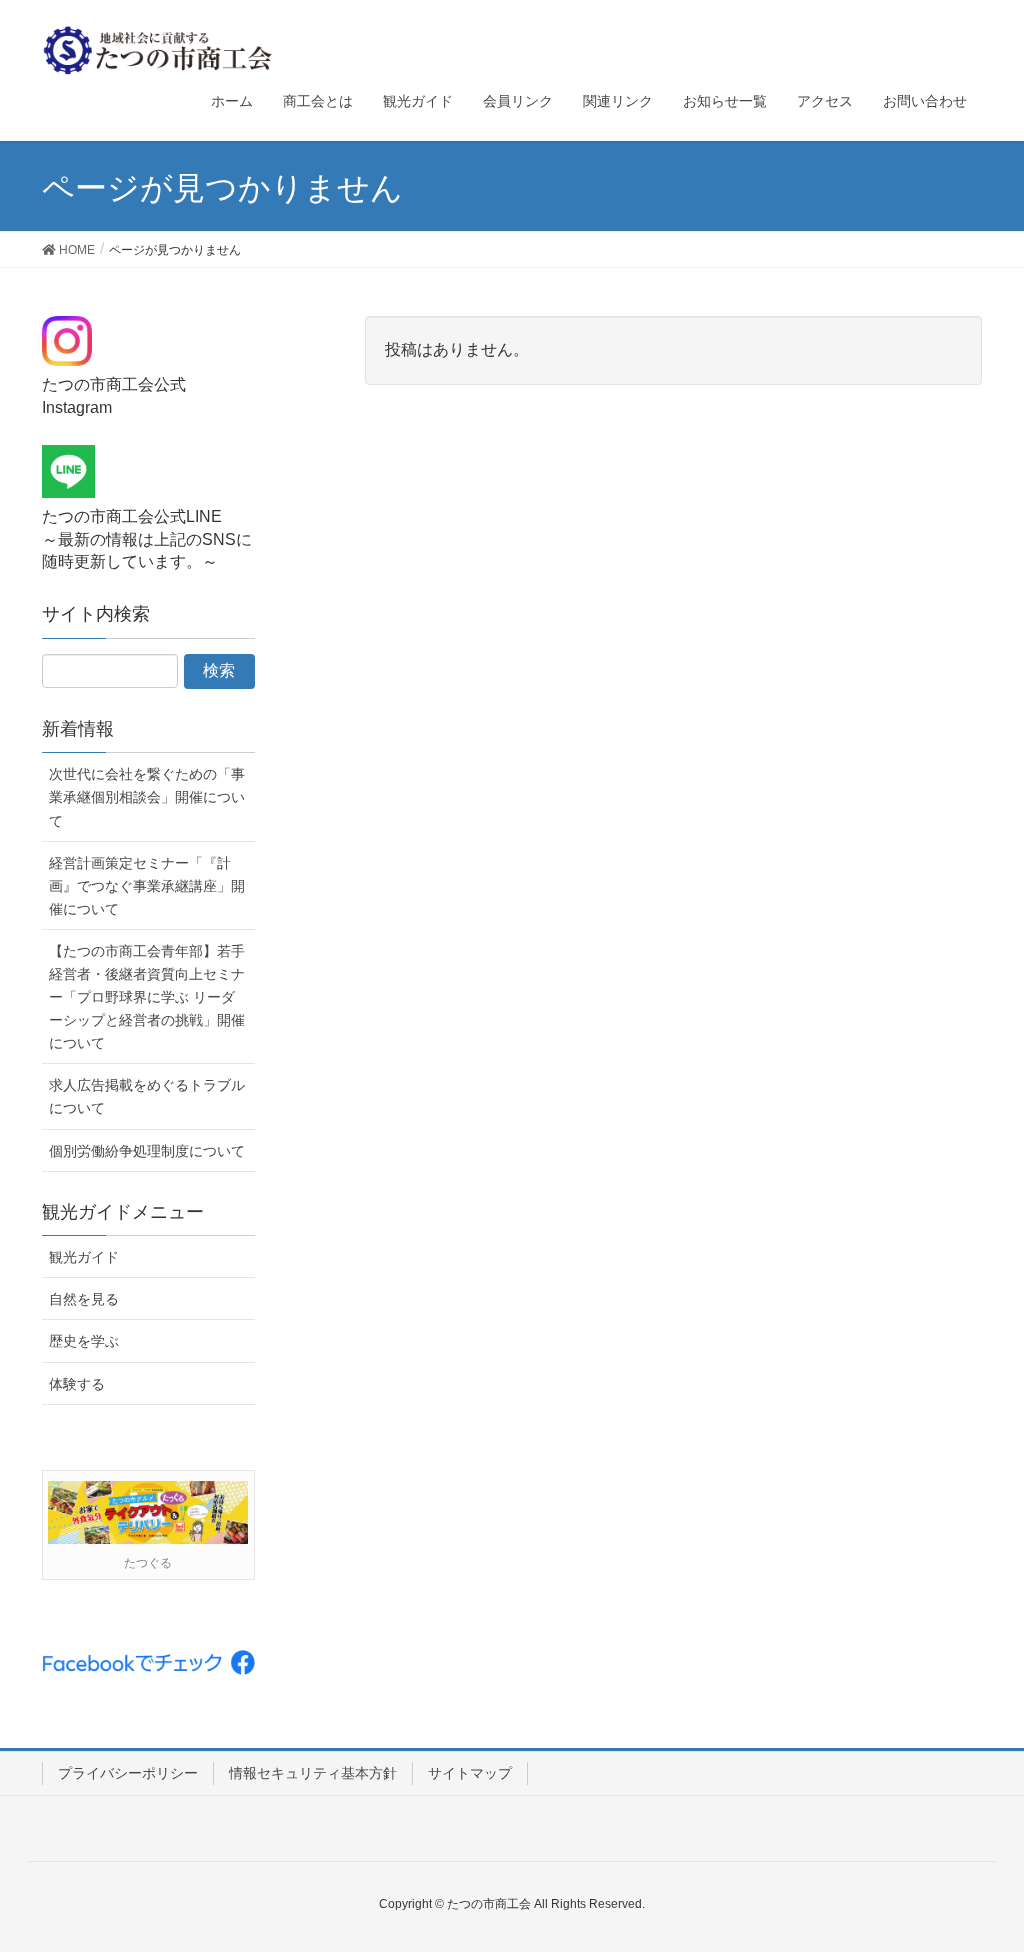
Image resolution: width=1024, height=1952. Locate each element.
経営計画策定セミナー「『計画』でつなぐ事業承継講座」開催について (147, 886)
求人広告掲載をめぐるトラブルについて (147, 1096)
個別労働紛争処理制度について (147, 1151)
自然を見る (84, 1299)
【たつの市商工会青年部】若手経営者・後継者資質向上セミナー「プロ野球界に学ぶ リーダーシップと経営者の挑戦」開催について (147, 997)
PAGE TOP (980, 1875)
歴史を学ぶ (84, 1341)
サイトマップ (470, 1773)
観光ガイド (84, 1257)
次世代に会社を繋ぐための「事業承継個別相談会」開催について (147, 797)
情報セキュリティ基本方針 (313, 1773)
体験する (77, 1384)
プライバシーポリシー (128, 1773)
